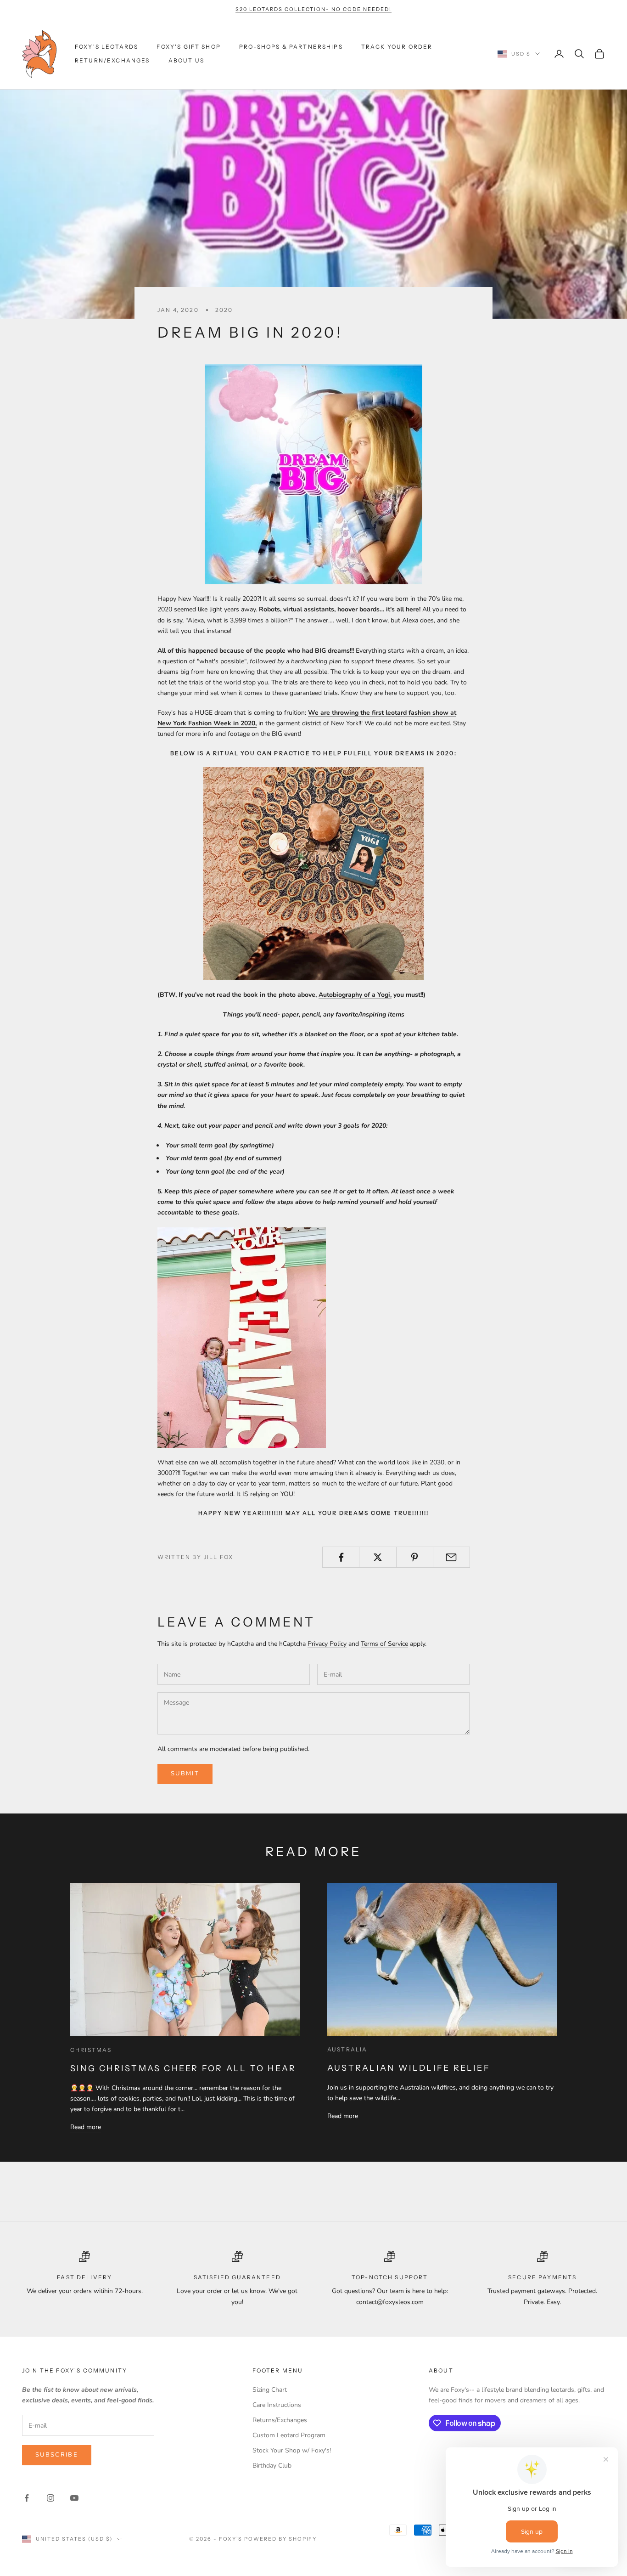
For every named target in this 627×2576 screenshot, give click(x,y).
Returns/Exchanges (280, 2420)
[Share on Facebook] (341, 1557)
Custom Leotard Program (289, 2435)
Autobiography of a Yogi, (355, 995)
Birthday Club (272, 2466)
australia (347, 2049)
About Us (186, 60)
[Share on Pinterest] (415, 1557)
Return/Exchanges (112, 60)
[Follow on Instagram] (50, 2498)
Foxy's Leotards (106, 47)
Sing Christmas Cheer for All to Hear (183, 2068)
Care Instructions (277, 2405)
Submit (185, 1774)
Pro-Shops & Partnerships (291, 47)
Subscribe (57, 2455)
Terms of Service (384, 1644)
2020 (224, 310)
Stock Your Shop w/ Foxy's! (292, 2450)
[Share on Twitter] (378, 1557)
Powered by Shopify (281, 2539)
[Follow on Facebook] (27, 2498)
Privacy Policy (327, 1644)
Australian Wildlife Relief (409, 2068)
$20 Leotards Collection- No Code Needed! (313, 9)
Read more (86, 2127)
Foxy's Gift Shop (189, 47)
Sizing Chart (270, 2390)
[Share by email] (451, 1557)
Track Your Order (397, 47)
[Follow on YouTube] (74, 2498)
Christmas (91, 2050)
